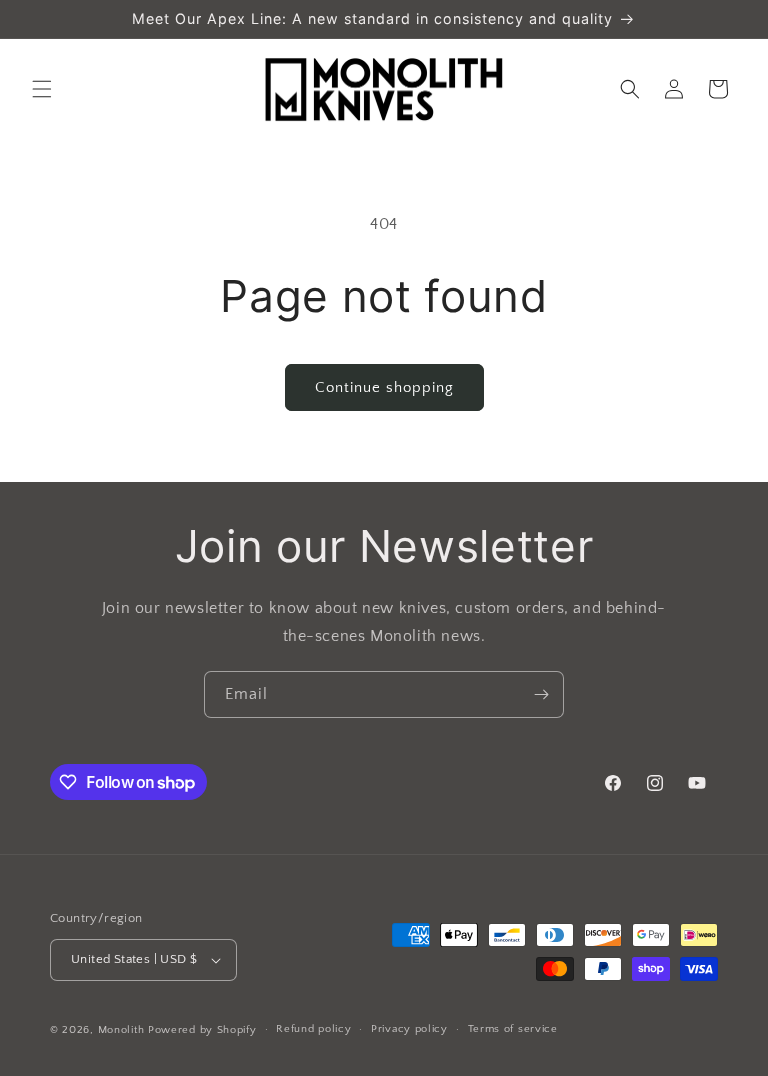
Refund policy (313, 1029)
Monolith (121, 1030)
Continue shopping (384, 387)
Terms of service (513, 1029)
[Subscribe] (541, 694)
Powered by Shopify (202, 1030)
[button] (42, 89)
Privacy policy (409, 1029)
